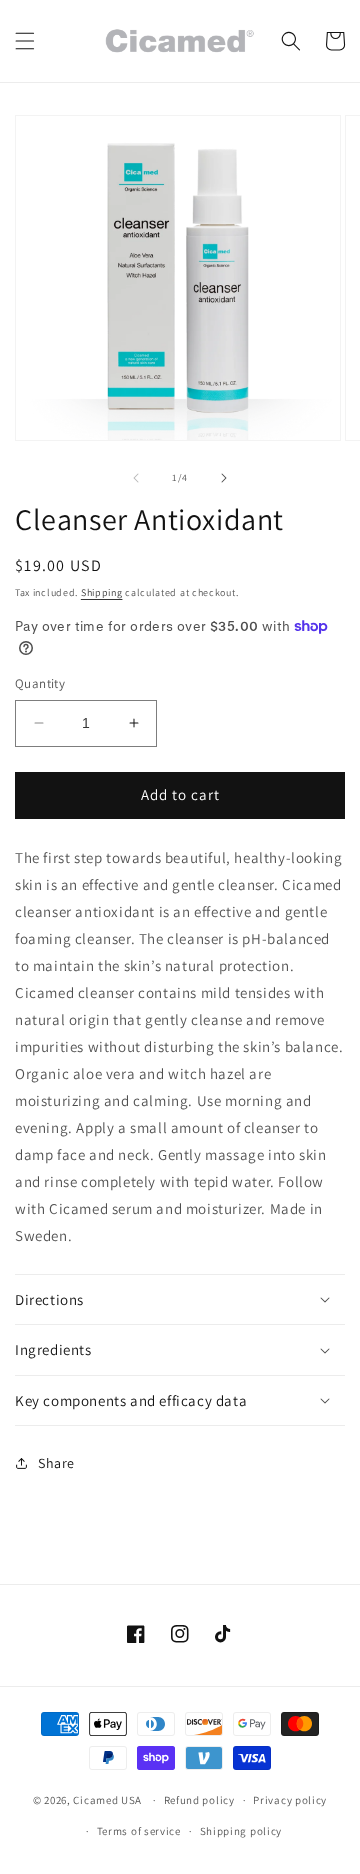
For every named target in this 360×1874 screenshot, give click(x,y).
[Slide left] (136, 478)
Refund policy (199, 1800)
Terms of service (139, 1831)
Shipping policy (241, 1831)
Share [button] (56, 1463)
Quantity (40, 683)
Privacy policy (290, 1800)
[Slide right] (224, 478)
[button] (25, 41)
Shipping (102, 592)
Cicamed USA (107, 1800)
